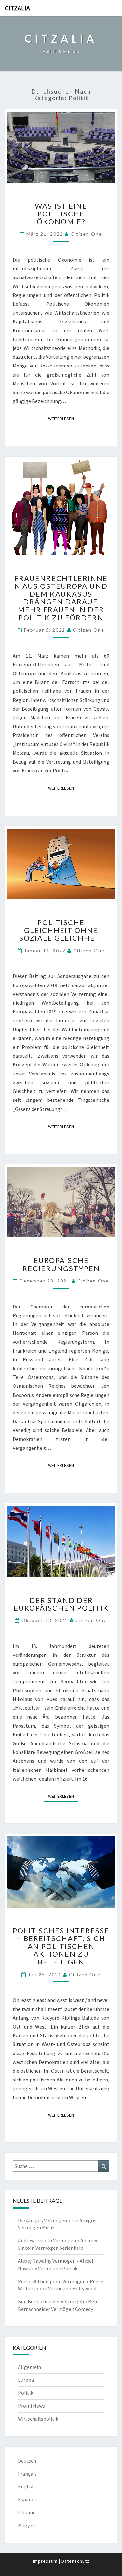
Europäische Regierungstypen (61, 1264)
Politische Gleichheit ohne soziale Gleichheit (61, 930)
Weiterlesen (63, 418)
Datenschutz (75, 2561)
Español (27, 2499)
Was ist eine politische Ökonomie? (61, 214)
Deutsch (27, 2461)
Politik (26, 2393)
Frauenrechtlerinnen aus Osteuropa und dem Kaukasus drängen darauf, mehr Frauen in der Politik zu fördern (61, 598)
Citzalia (17, 8)
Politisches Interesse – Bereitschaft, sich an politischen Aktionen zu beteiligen (61, 1946)
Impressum (45, 2561)
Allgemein (29, 2367)
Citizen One (86, 234)
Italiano (27, 2512)
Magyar (26, 2525)
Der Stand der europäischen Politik (61, 1604)
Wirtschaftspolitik (38, 2419)
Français (27, 2474)
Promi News (31, 2406)
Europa (26, 2380)
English (26, 2486)
